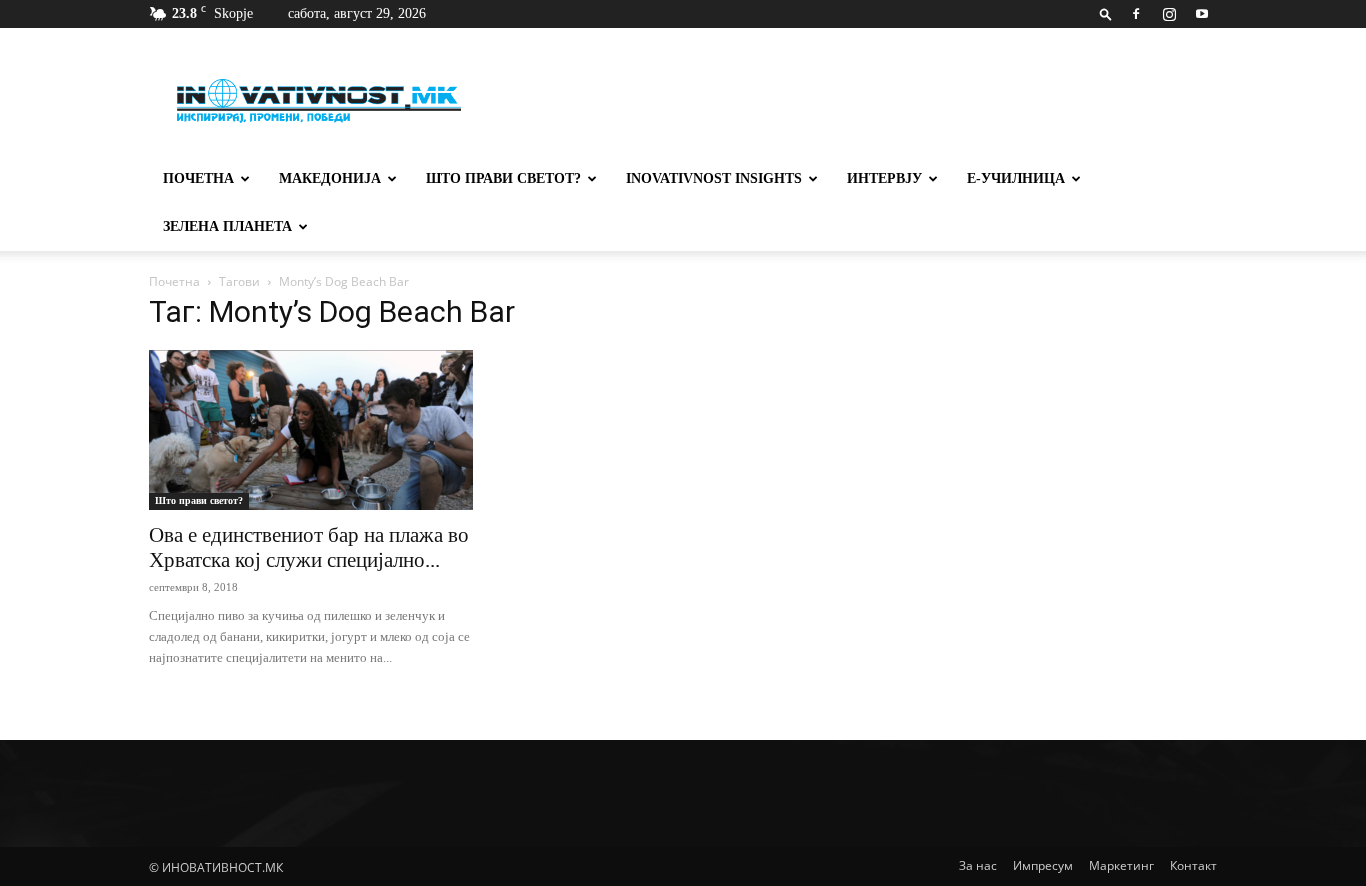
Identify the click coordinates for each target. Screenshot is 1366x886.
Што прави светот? (503, 178)
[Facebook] (1136, 14)
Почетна (198, 178)
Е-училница (1016, 178)
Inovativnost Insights (714, 178)
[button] (1106, 13)
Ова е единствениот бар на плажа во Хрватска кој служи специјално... (309, 547)
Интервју (884, 178)
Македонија (330, 178)
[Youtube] (1202, 14)
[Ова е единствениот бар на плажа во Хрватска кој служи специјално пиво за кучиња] (311, 430)
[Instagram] (1169, 14)
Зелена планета (227, 226)
